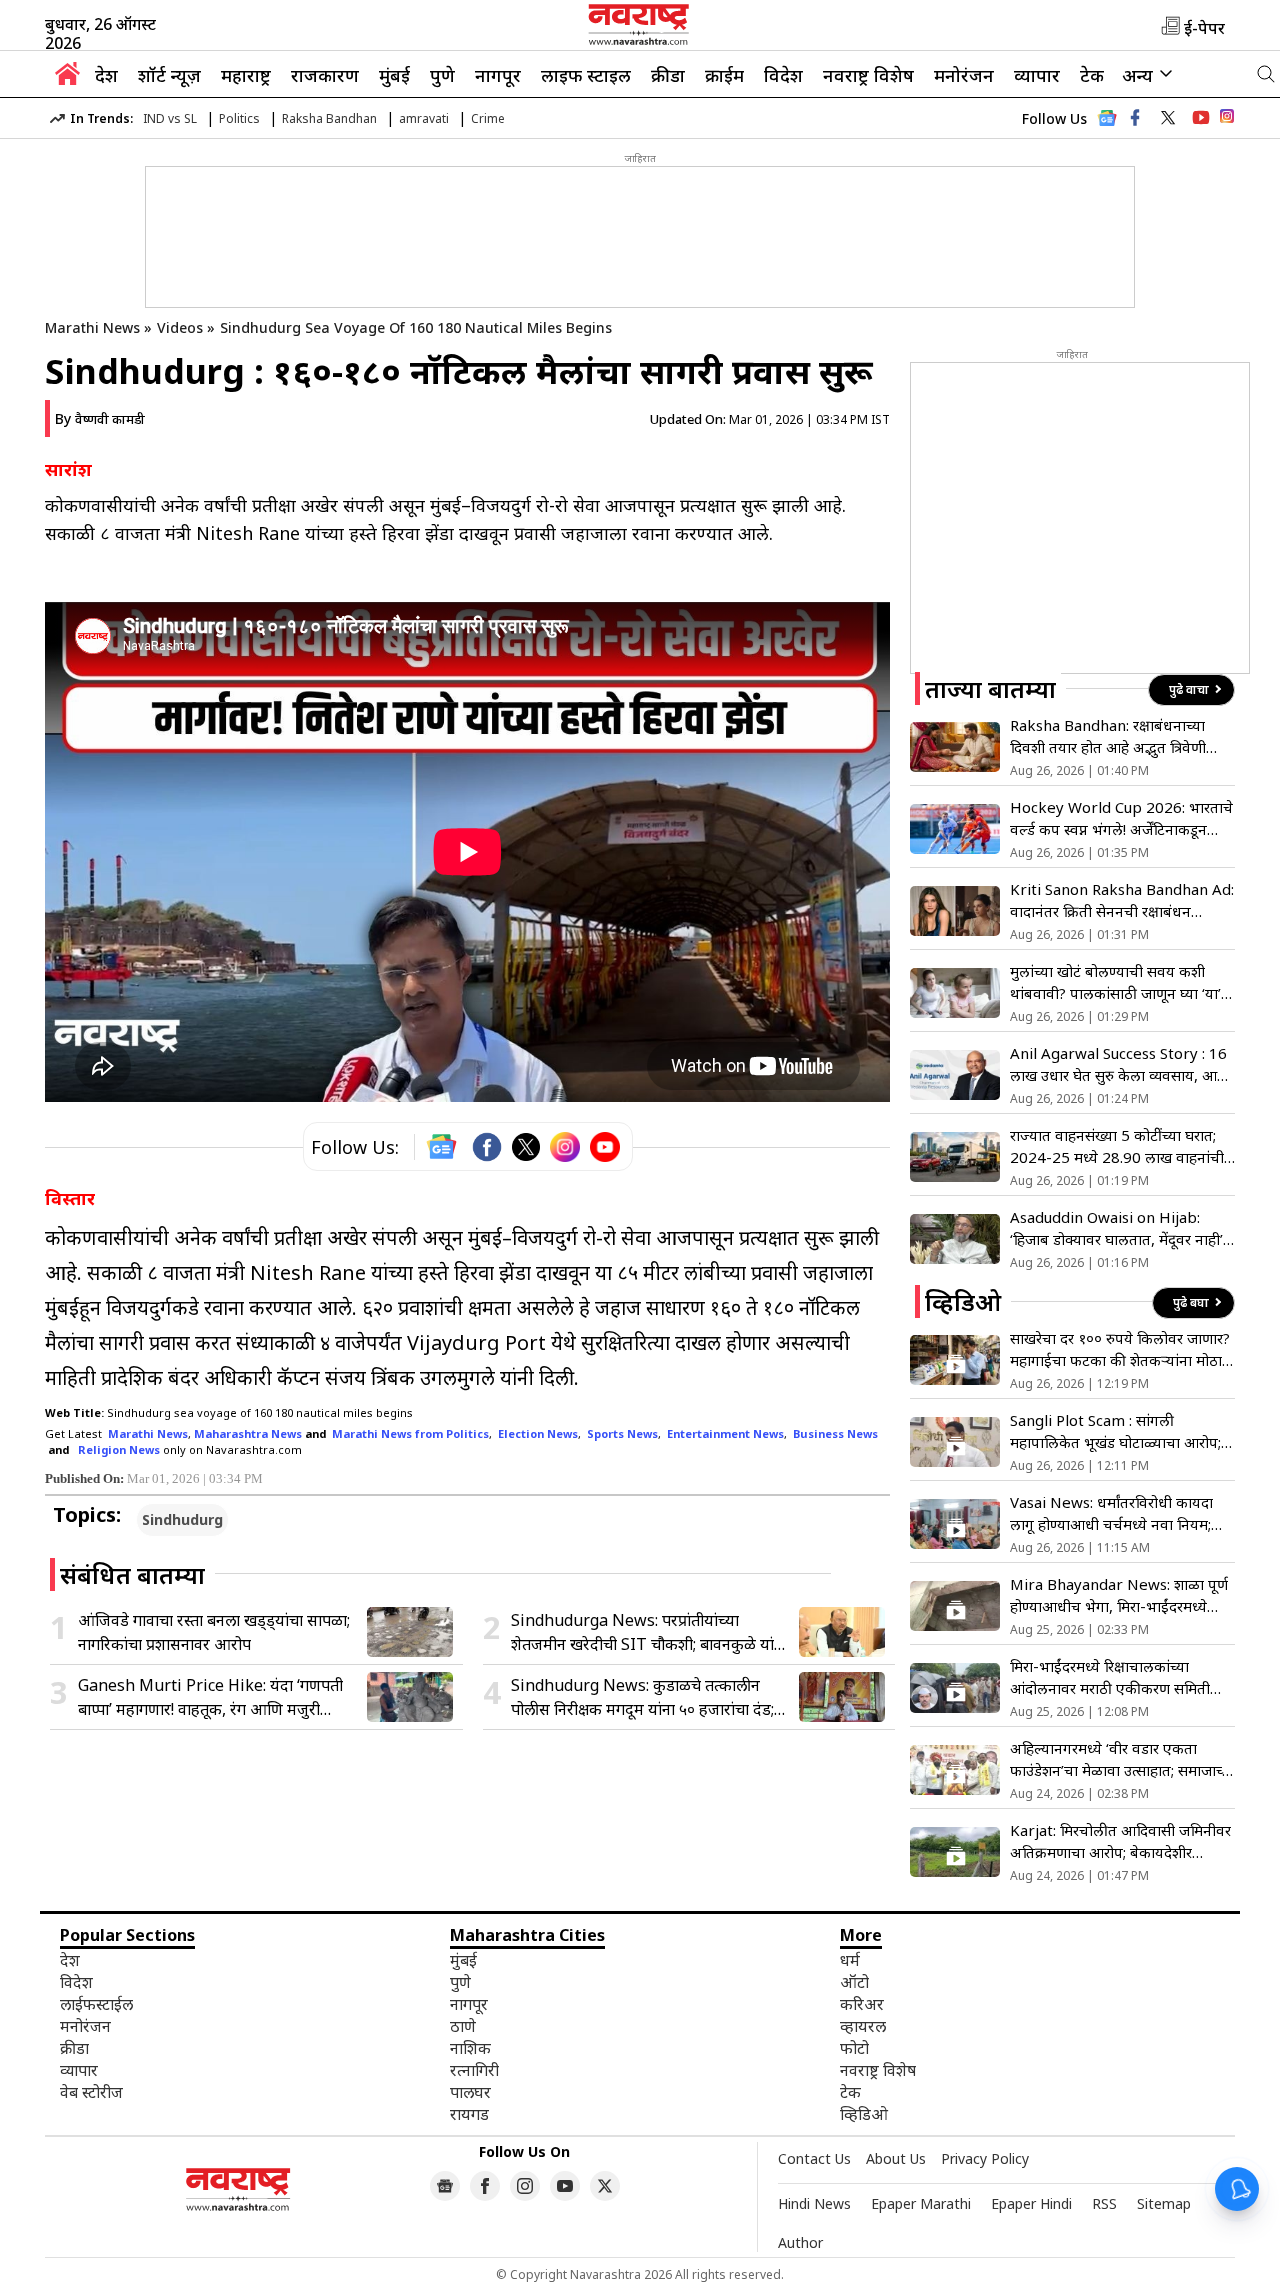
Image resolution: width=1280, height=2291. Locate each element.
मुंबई (394, 75)
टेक (1092, 75)
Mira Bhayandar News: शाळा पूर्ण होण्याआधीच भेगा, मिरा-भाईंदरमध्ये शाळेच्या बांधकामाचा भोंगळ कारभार (1119, 1595)
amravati (424, 118)
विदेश (783, 75)
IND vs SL (170, 118)
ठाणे (463, 2026)
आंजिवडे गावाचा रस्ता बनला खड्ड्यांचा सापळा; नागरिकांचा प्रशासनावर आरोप (214, 1632)
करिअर (862, 2004)
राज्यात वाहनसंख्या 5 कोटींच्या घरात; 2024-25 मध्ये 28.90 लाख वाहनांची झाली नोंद (1117, 1146)
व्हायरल (863, 2026)
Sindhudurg (182, 1519)
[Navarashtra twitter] (1168, 118)
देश (106, 75)
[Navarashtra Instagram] (1227, 119)
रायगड (469, 2114)
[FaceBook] (487, 1147)
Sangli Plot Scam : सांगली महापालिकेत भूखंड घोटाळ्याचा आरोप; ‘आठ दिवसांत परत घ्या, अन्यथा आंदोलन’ (1115, 1431)
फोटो (854, 2048)
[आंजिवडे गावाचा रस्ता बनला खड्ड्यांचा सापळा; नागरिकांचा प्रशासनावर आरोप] (410, 1632)
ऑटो (854, 1982)
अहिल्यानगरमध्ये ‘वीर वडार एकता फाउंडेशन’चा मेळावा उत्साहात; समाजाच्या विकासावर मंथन (1122, 1759)
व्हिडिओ (864, 2114)
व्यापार (1037, 75)
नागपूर (498, 75)
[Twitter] (526, 1147)
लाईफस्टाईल (96, 2004)
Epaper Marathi (921, 2203)
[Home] (67, 79)
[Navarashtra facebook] (1135, 118)
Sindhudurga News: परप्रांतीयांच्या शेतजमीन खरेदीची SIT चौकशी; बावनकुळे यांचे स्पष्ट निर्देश (647, 1632)
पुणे (442, 75)
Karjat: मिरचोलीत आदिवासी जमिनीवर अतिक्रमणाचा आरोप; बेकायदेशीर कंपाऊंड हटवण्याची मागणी (1120, 1841)
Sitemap (1164, 2203)
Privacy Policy (985, 2158)
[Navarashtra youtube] (1201, 118)
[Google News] (1107, 123)
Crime (488, 118)
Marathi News (92, 327)
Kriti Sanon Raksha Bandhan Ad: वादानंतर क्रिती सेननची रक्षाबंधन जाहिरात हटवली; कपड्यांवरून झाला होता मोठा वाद (1122, 900)
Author (800, 2242)
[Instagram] (565, 1147)
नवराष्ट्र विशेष (868, 75)
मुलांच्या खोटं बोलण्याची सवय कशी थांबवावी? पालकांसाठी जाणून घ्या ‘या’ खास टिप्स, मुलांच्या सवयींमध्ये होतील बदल (1115, 982)
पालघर (470, 2092)
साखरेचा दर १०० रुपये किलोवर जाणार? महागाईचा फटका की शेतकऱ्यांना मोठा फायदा (1120, 1349)
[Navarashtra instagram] (525, 2186)
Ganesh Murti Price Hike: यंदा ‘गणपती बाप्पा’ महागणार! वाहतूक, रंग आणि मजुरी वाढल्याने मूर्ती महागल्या (210, 1697)
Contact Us (814, 2158)
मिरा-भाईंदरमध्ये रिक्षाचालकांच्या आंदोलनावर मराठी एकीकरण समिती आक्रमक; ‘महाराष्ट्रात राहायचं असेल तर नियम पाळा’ (1116, 1677)
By (100, 418)
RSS (1104, 2203)
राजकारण (325, 75)
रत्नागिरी (474, 2070)
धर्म (850, 1960)
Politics (239, 118)
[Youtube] (605, 1147)
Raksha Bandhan (329, 118)
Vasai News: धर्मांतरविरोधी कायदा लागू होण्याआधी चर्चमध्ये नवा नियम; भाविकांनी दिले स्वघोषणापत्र (1111, 1513)
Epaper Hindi (1031, 2203)
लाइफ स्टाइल (586, 75)
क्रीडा (668, 75)
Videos (180, 327)
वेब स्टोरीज (91, 2092)
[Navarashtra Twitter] (605, 2186)
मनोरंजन (964, 75)
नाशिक (470, 2048)
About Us (896, 2158)
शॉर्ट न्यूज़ (169, 75)
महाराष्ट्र (246, 75)
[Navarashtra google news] (445, 2186)
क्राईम (724, 75)
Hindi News (814, 2203)
